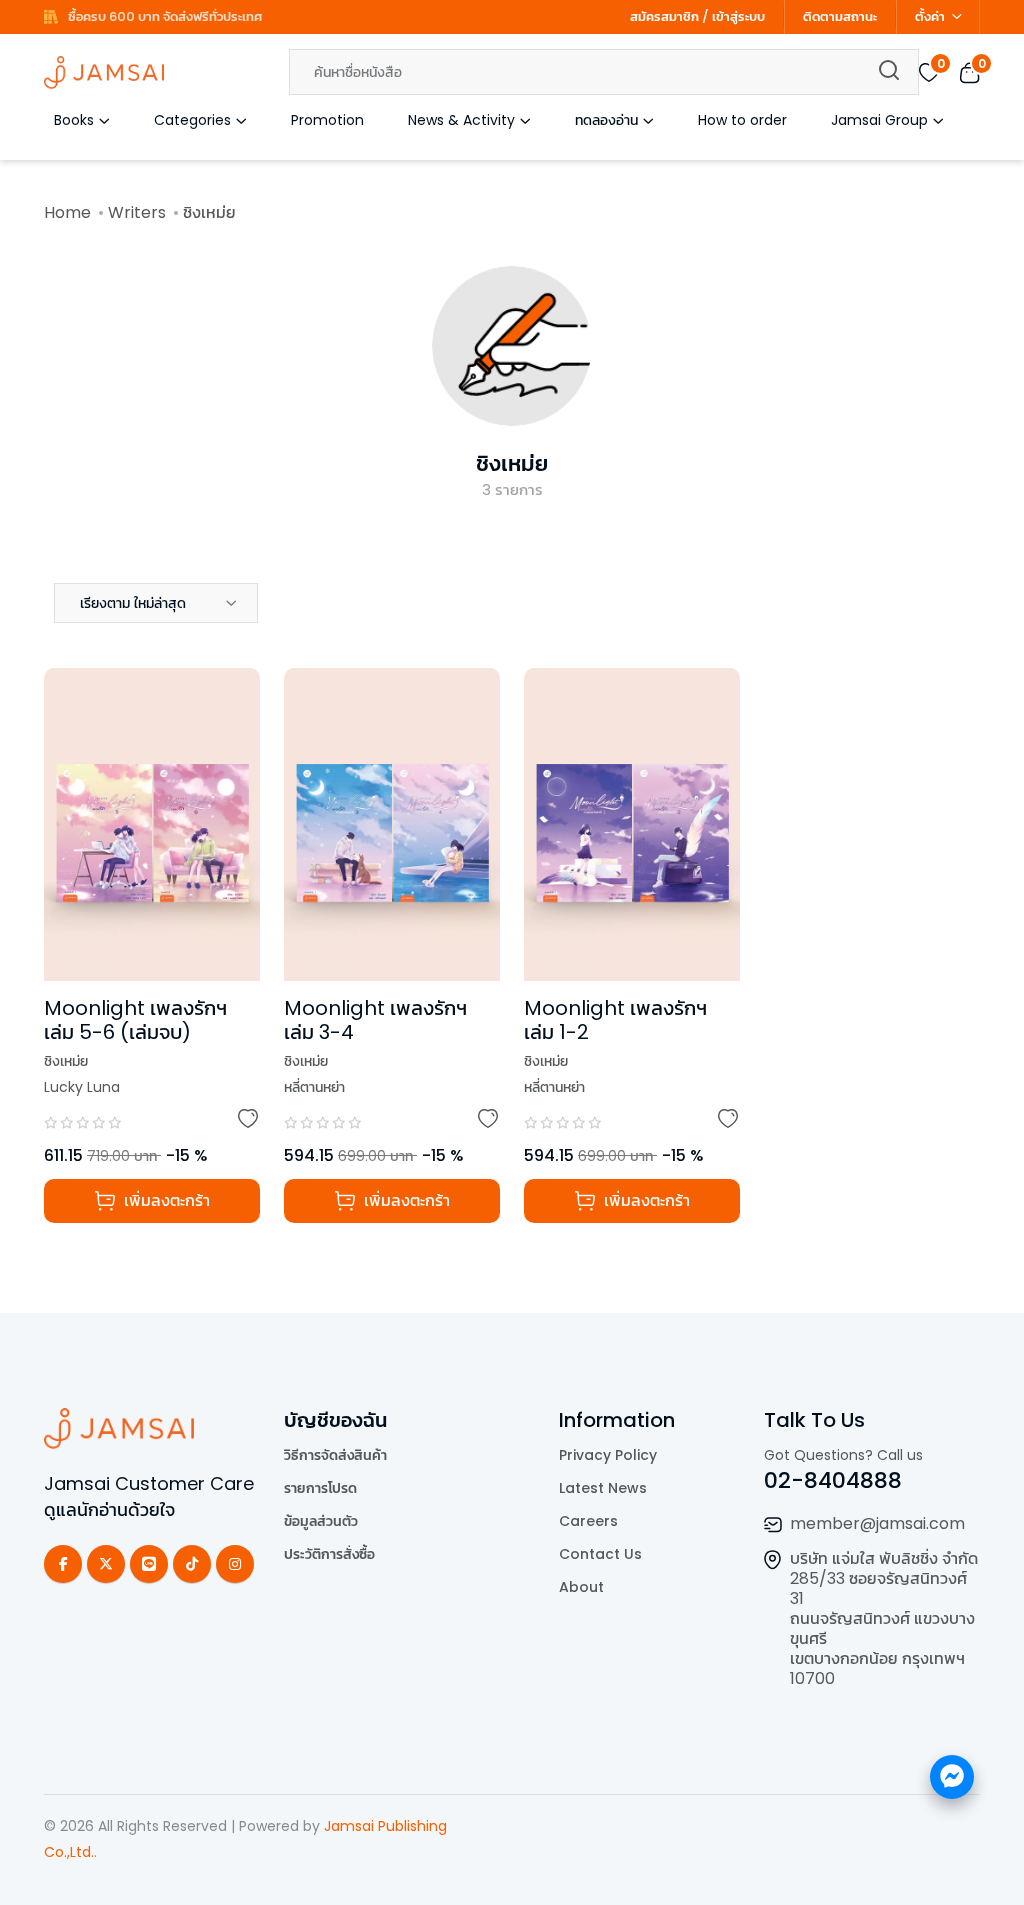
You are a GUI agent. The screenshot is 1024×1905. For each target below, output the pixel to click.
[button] (156, 603)
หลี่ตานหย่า (314, 1087)
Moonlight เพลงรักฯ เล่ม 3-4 (375, 1020)
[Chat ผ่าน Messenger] (952, 1777)
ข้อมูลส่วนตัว (321, 1521)
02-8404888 (833, 1480)
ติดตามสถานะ (840, 16)
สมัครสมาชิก (664, 16)
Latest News (603, 1488)
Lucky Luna (82, 1087)
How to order (742, 120)
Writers (137, 212)
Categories (192, 120)
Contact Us (600, 1554)
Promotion (327, 120)
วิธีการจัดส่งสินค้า (335, 1455)
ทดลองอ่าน (606, 120)
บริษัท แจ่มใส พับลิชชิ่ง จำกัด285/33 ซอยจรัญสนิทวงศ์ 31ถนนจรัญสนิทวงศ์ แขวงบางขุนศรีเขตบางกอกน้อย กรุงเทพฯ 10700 (884, 1618)
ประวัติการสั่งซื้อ (329, 1554)
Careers (588, 1521)
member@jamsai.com (877, 1523)
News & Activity (461, 120)
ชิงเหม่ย (512, 463)
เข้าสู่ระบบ (738, 16)
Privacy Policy (608, 1455)
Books (74, 120)
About (581, 1587)
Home (67, 212)
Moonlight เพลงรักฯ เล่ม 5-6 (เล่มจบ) (135, 1020)
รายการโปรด (320, 1488)
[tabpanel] (512, 970)
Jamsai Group (879, 120)
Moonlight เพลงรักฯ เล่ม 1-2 (615, 1020)
